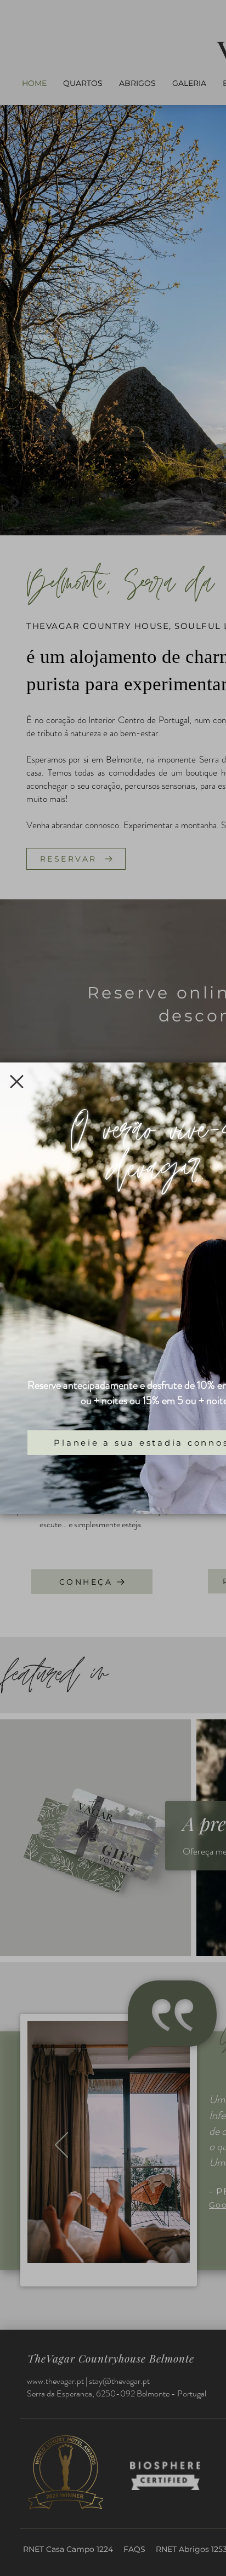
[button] (17, 1082)
